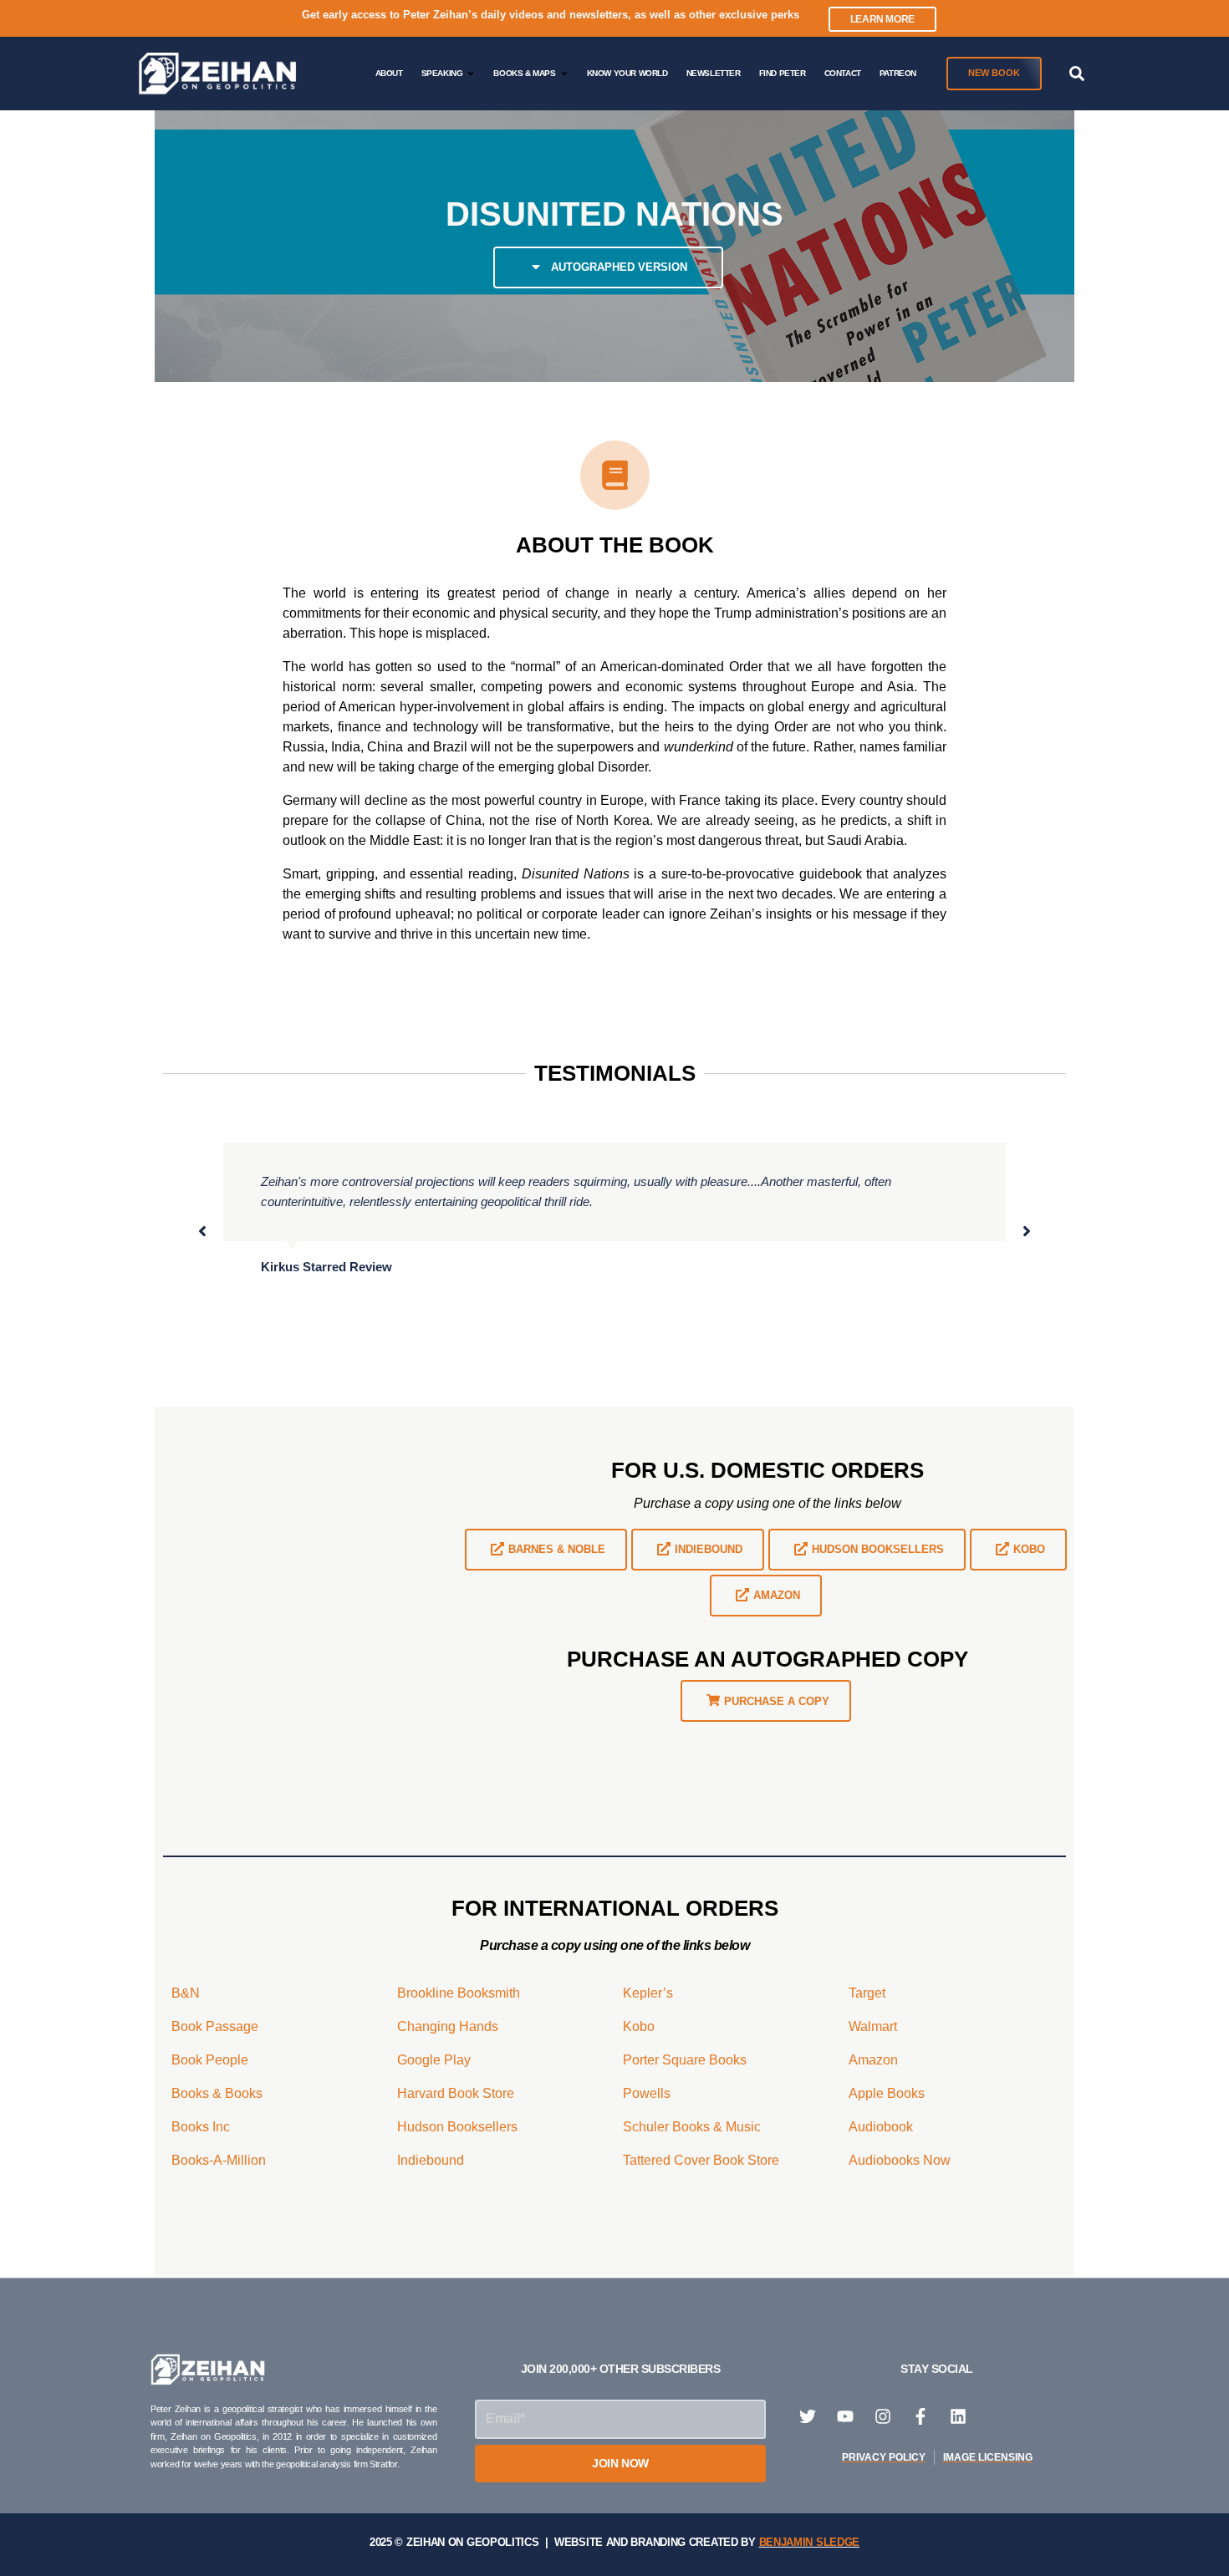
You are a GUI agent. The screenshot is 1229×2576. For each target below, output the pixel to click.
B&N (186, 1993)
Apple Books (887, 2093)
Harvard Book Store (456, 2093)
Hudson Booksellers (457, 2127)
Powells (647, 2093)
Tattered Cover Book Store (701, 2160)
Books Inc (201, 2127)
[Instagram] (883, 2416)
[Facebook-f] (920, 2416)
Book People (210, 2060)
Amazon (873, 2060)
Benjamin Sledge (810, 2542)
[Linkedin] (958, 2416)
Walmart (873, 2026)
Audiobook (881, 2127)
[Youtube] (845, 2416)
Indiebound (431, 2160)
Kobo (639, 2026)
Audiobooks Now (900, 2160)
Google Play (434, 2060)
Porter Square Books (685, 2060)
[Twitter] (808, 2416)
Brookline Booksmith (459, 1993)
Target (867, 1993)
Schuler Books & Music (692, 2127)
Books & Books (217, 2093)
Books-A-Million (219, 2160)
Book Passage (215, 2026)
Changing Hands (448, 2026)
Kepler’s (648, 1993)
